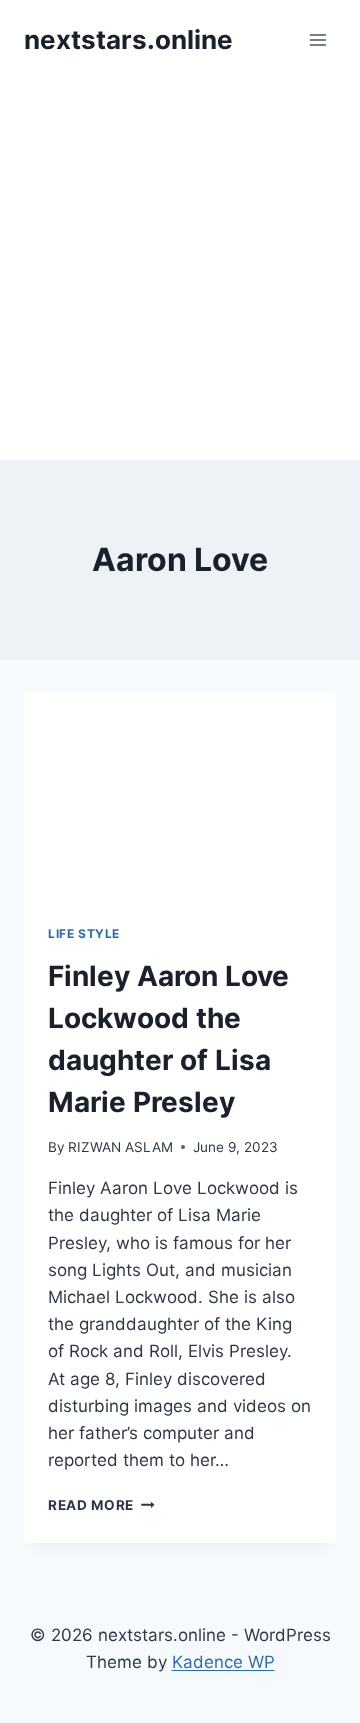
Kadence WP (223, 1662)
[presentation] (180, 796)
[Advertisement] (180, 270)
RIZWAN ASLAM (120, 1147)
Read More (101, 1505)
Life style (84, 933)
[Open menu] (317, 39)
